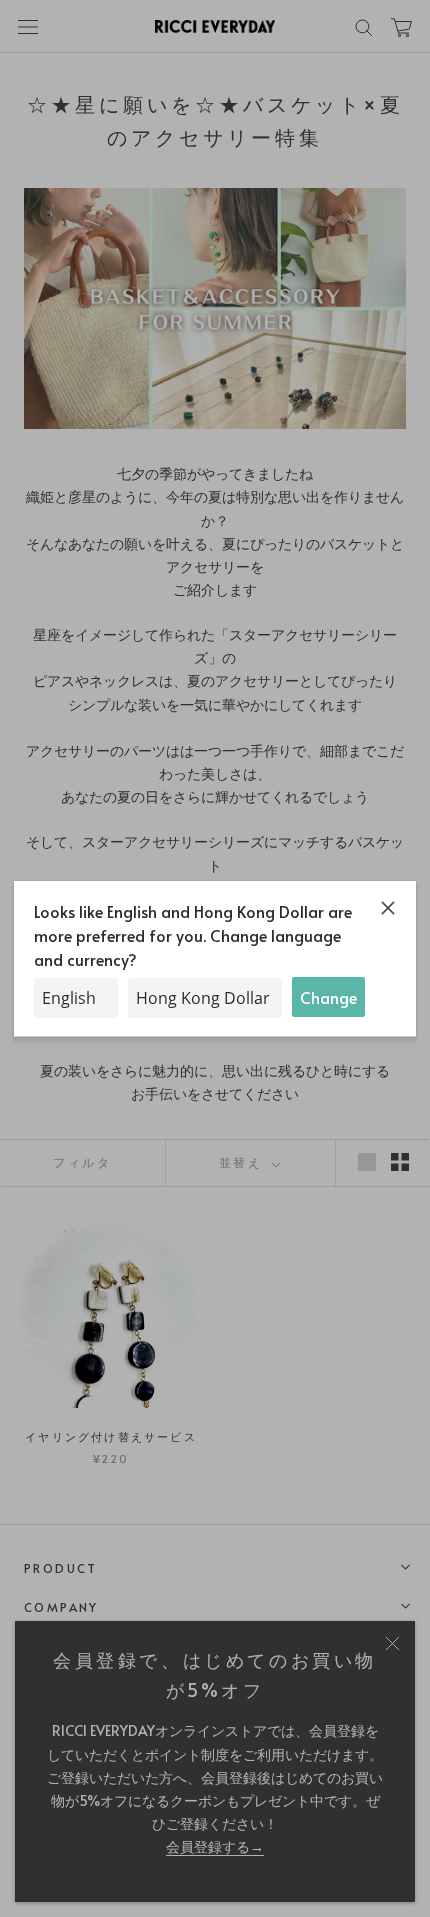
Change (328, 997)
